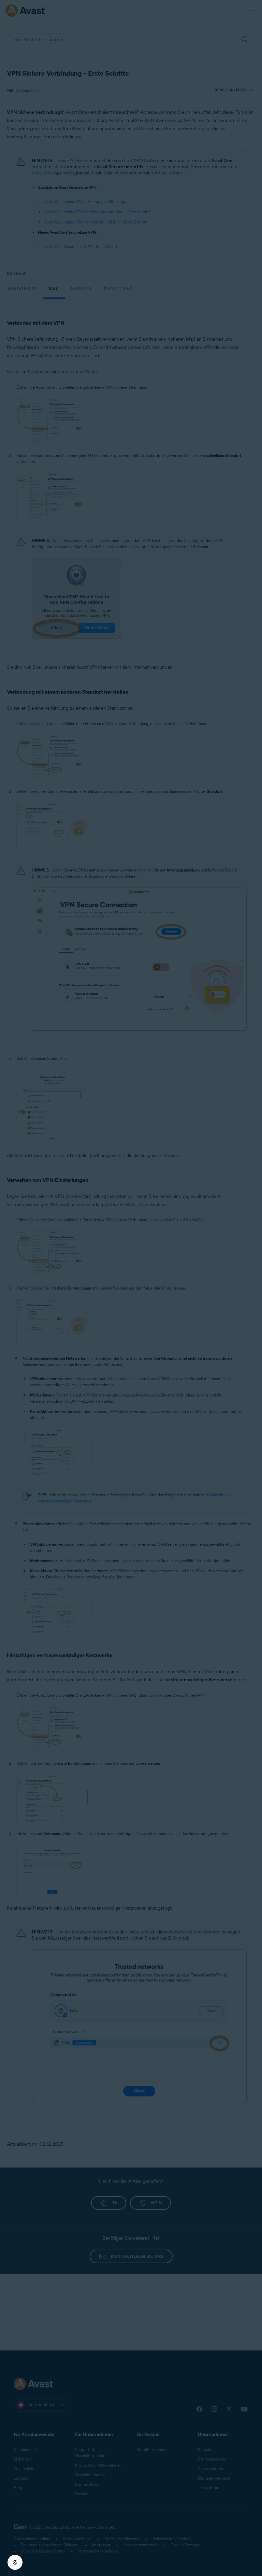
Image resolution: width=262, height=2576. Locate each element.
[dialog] (131, 1288)
